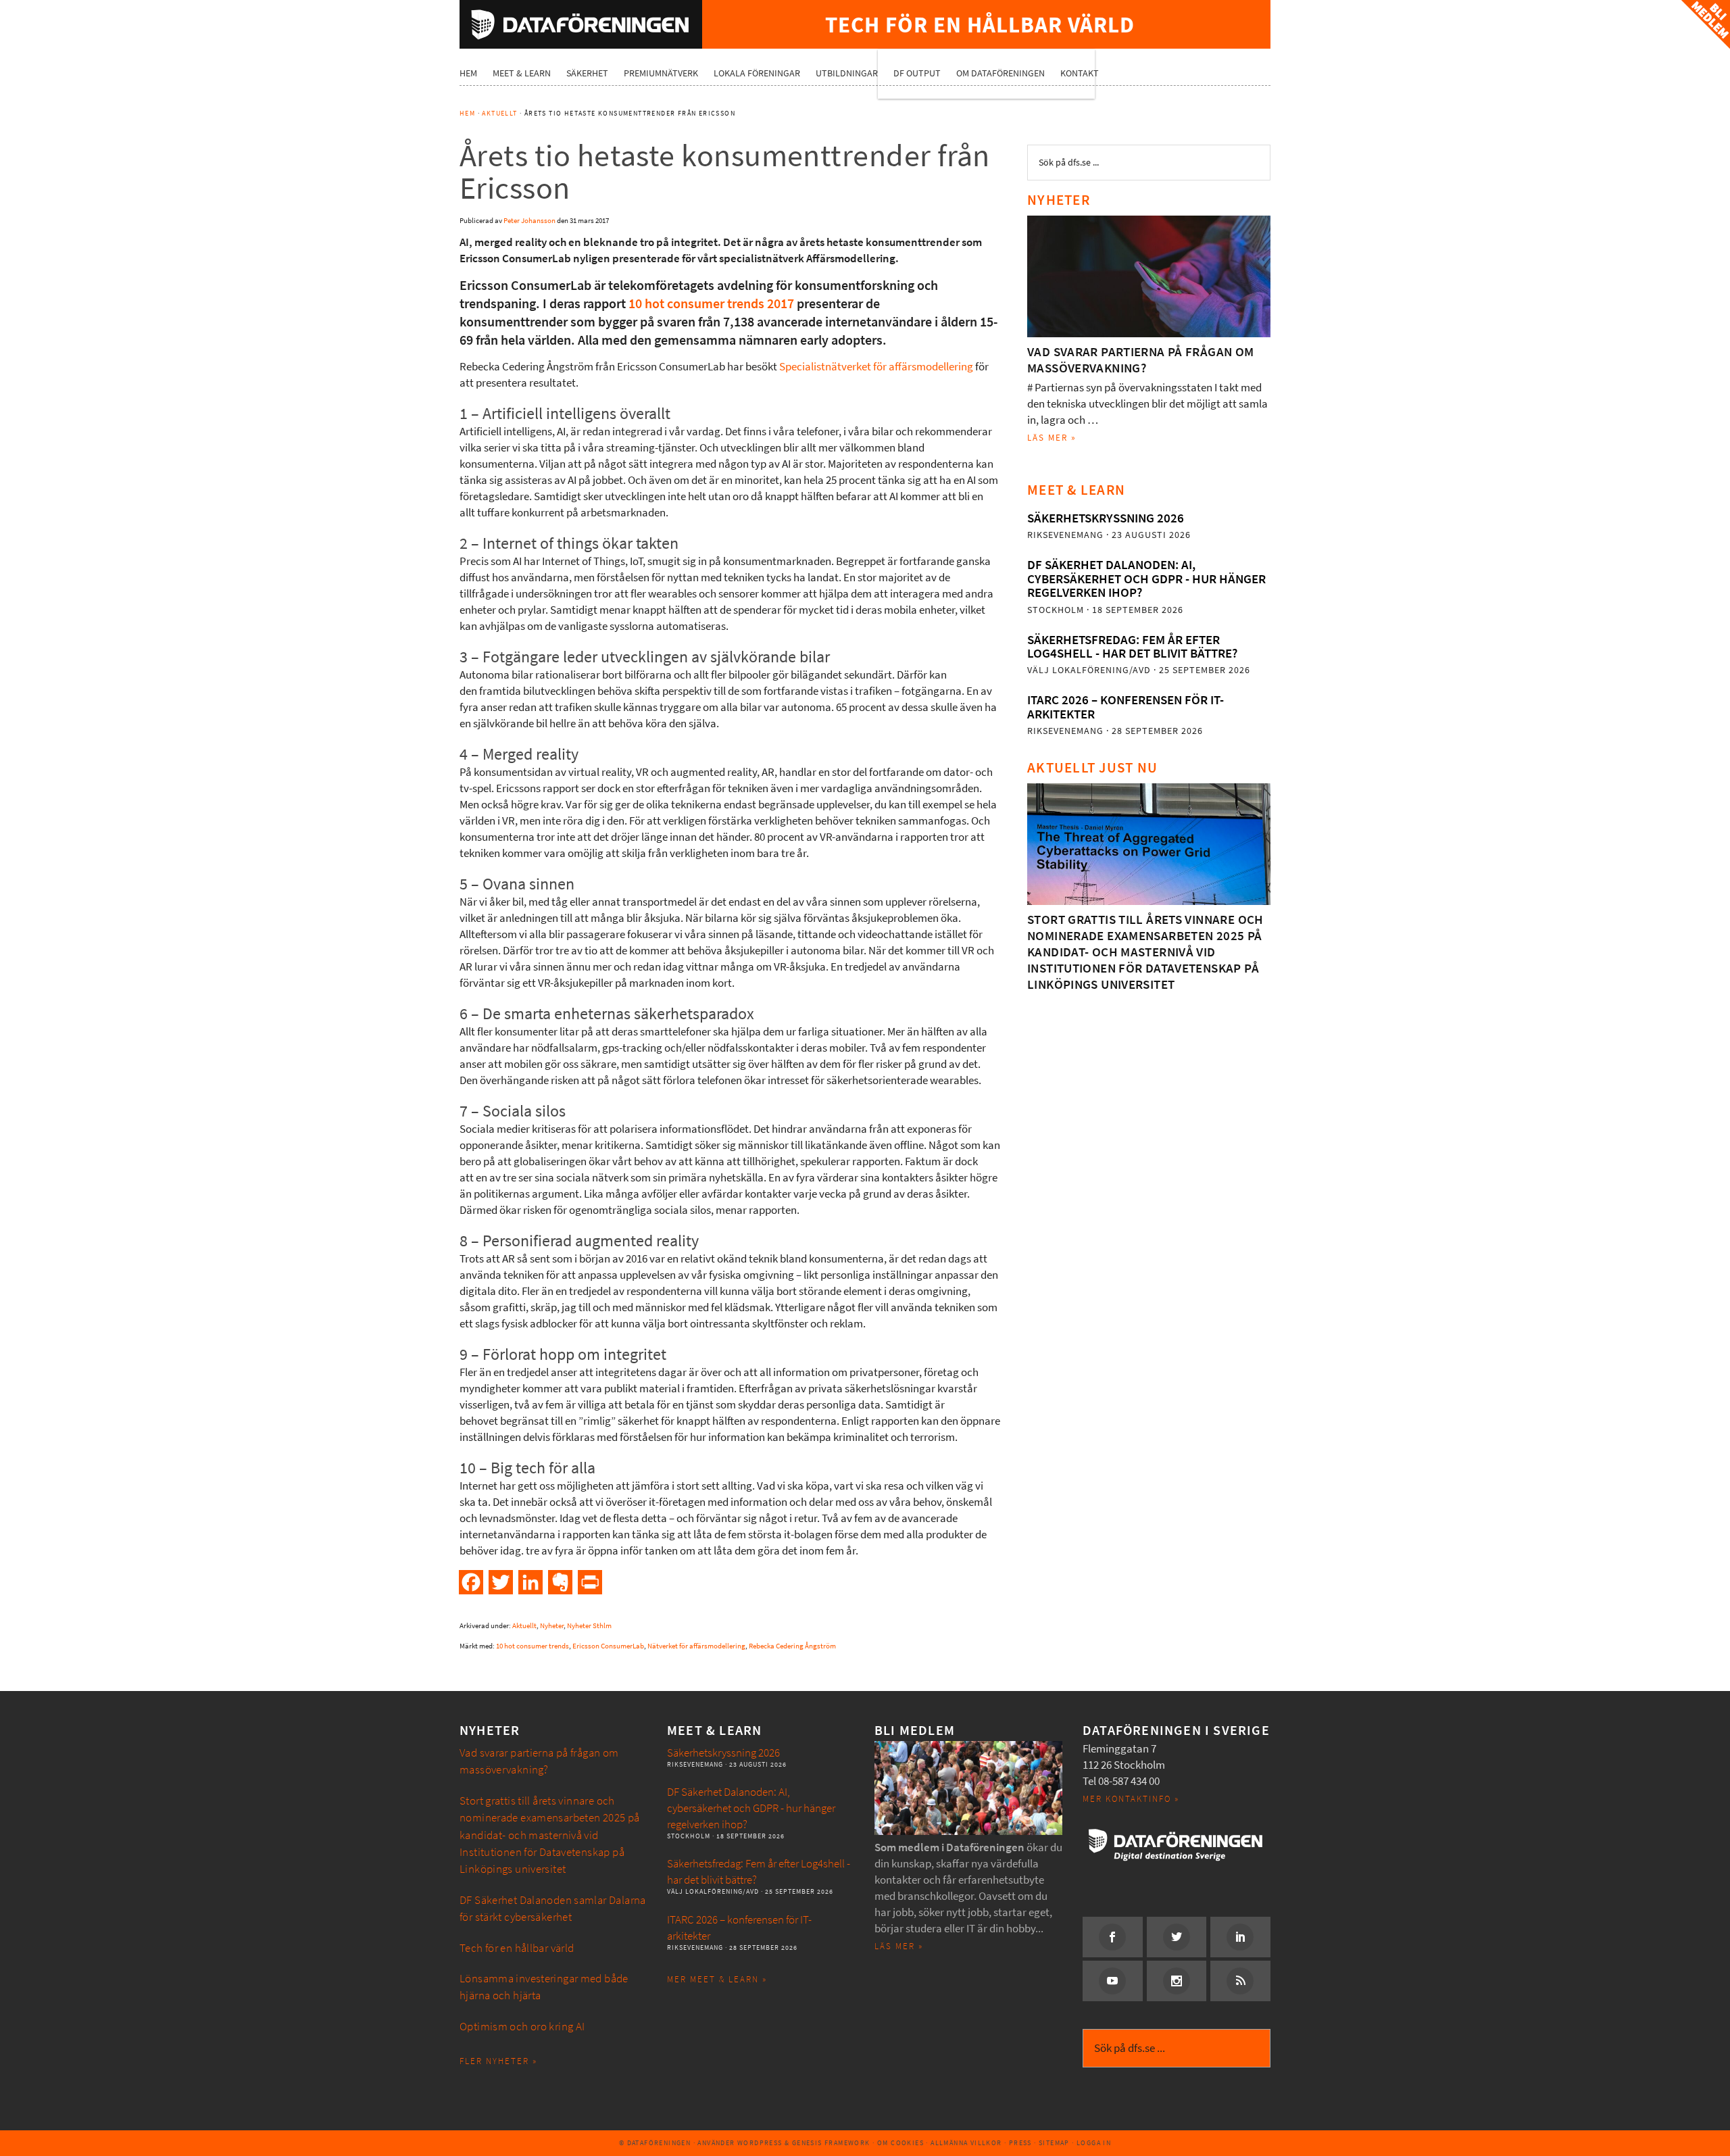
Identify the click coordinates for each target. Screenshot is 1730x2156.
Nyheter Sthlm (589, 1626)
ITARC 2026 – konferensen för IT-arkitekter (1126, 707)
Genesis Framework (831, 2143)
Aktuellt (524, 1626)
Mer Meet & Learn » (717, 1979)
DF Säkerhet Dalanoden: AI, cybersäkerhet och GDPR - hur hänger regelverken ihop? (1146, 579)
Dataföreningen (581, 24)
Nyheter (552, 1626)
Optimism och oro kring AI (522, 2027)
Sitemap (1054, 2143)
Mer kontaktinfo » (1131, 1799)
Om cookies (900, 2143)
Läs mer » (1052, 438)
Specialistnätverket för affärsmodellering (876, 367)
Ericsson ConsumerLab (608, 1646)
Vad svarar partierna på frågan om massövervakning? (1141, 360)
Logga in (1094, 2143)
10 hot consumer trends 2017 (711, 304)
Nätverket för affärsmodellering (696, 1646)
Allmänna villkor (966, 2143)
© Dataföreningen (655, 2143)
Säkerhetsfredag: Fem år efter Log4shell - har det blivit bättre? (1132, 646)
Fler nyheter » (498, 2061)
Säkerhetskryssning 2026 (1106, 518)
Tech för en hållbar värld (517, 1948)
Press (1020, 2143)
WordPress (760, 2143)
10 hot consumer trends (533, 1646)
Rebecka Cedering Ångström (792, 1646)
